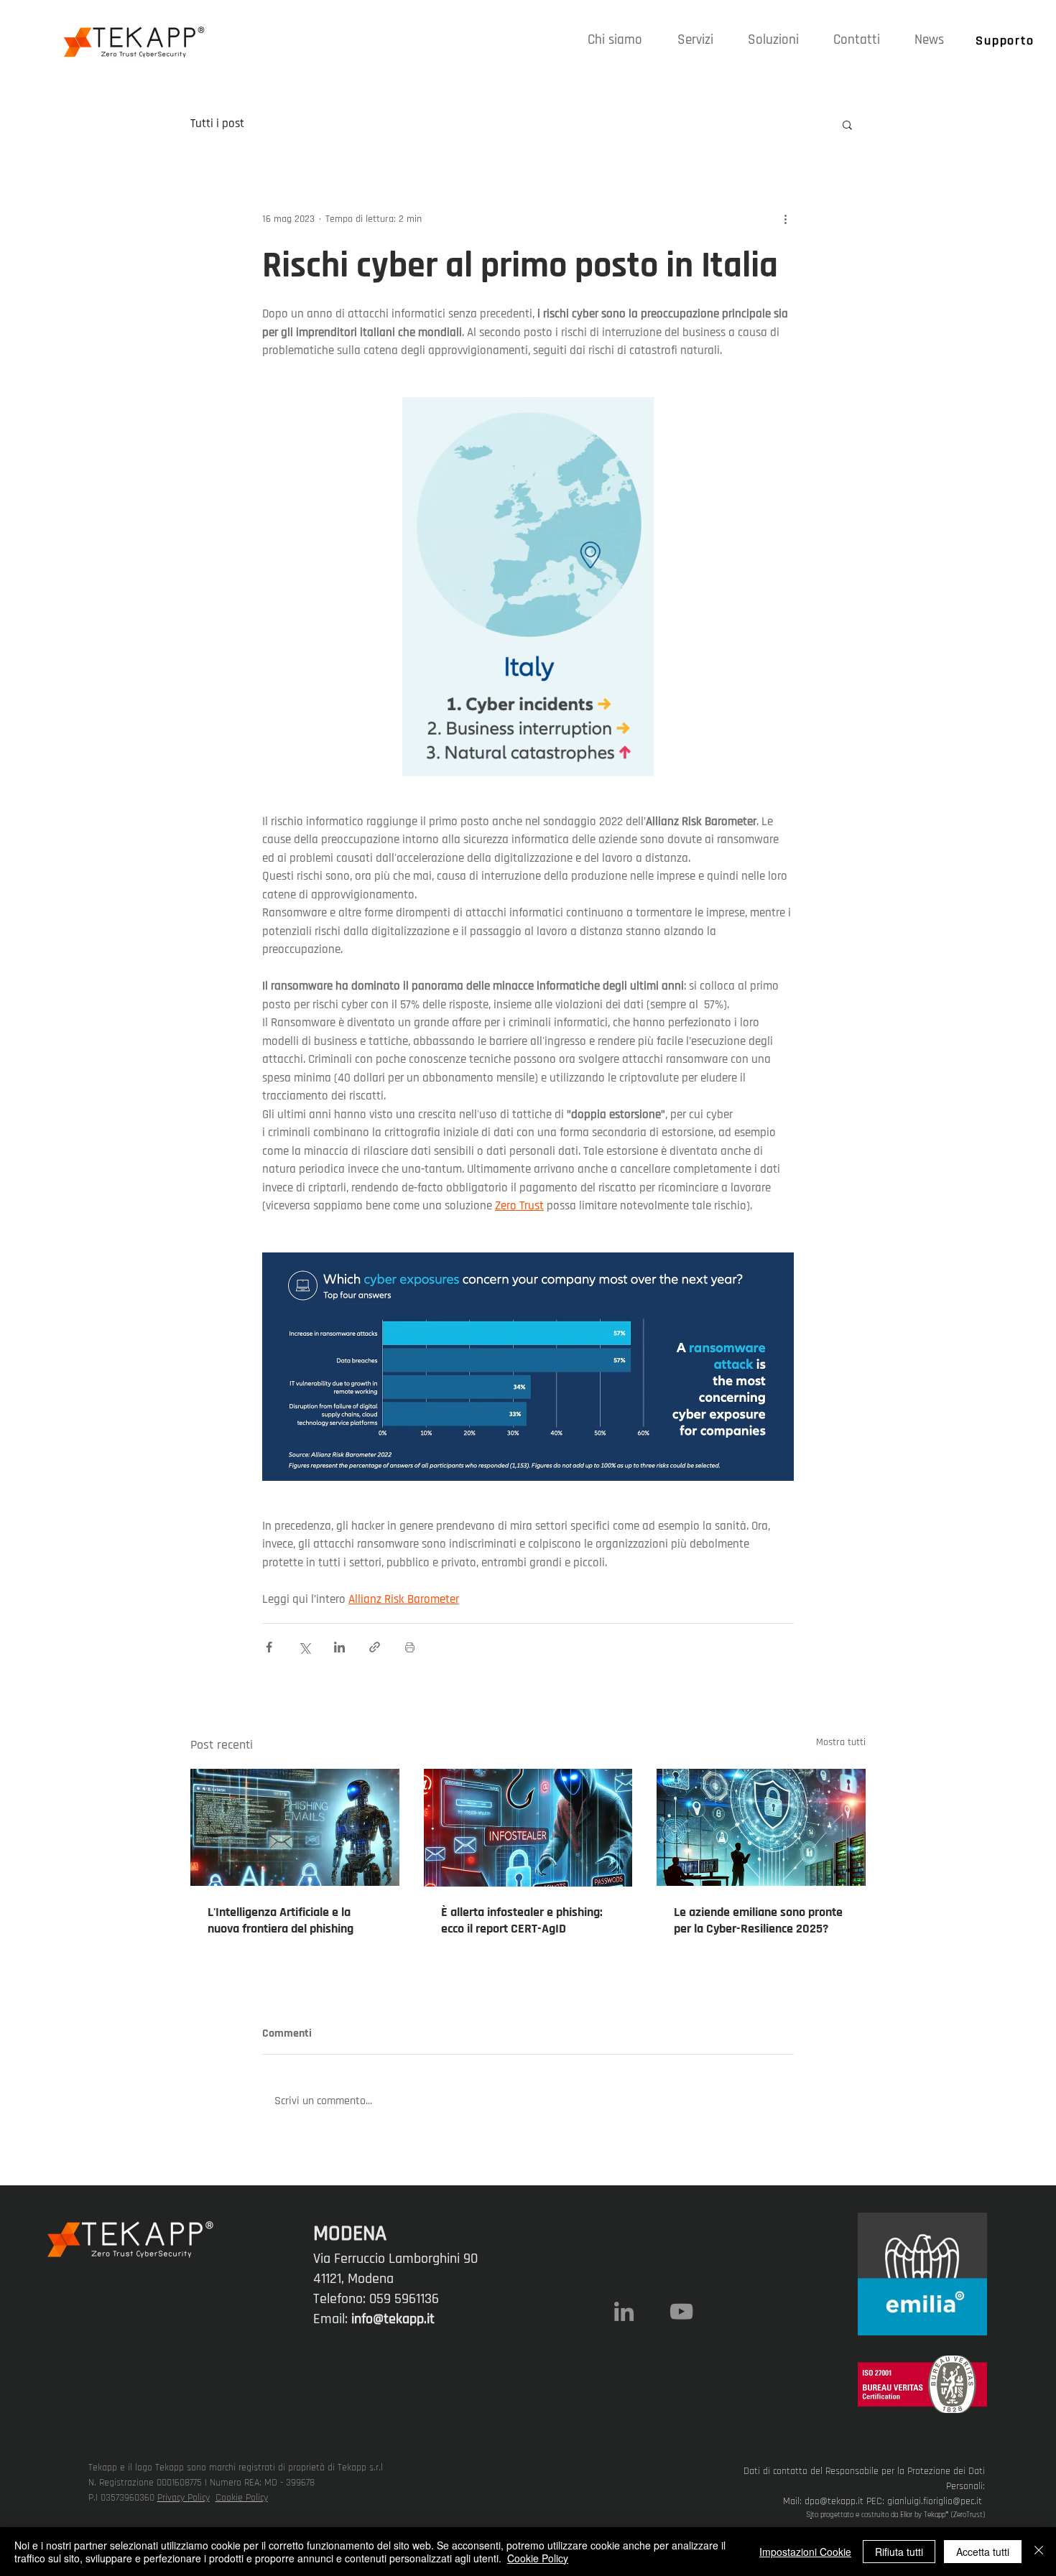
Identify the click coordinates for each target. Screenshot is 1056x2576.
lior (908, 2515)
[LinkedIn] (624, 2311)
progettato (837, 2515)
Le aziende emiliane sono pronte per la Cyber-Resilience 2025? (758, 1920)
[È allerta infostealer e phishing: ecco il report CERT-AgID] (528, 1828)
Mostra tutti (841, 1742)
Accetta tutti (983, 2552)
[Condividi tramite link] (375, 1647)
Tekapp (935, 2515)
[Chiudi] (1039, 2552)
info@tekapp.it (393, 2319)
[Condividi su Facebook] (269, 1647)
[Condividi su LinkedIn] (339, 1647)
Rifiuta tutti (899, 2552)
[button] (695, 40)
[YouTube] (681, 2311)
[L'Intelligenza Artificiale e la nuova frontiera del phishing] (295, 1827)
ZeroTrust (968, 2515)
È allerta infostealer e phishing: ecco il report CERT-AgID (522, 1920)
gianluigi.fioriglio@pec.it (935, 2501)
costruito (875, 2515)
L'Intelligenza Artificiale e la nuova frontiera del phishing (281, 1920)
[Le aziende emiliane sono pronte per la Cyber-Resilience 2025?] (761, 1827)
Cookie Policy (242, 2498)
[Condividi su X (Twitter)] (304, 1647)
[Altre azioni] (785, 219)
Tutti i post (217, 124)
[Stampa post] (410, 1647)
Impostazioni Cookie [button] (805, 2552)
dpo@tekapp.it (834, 2501)
